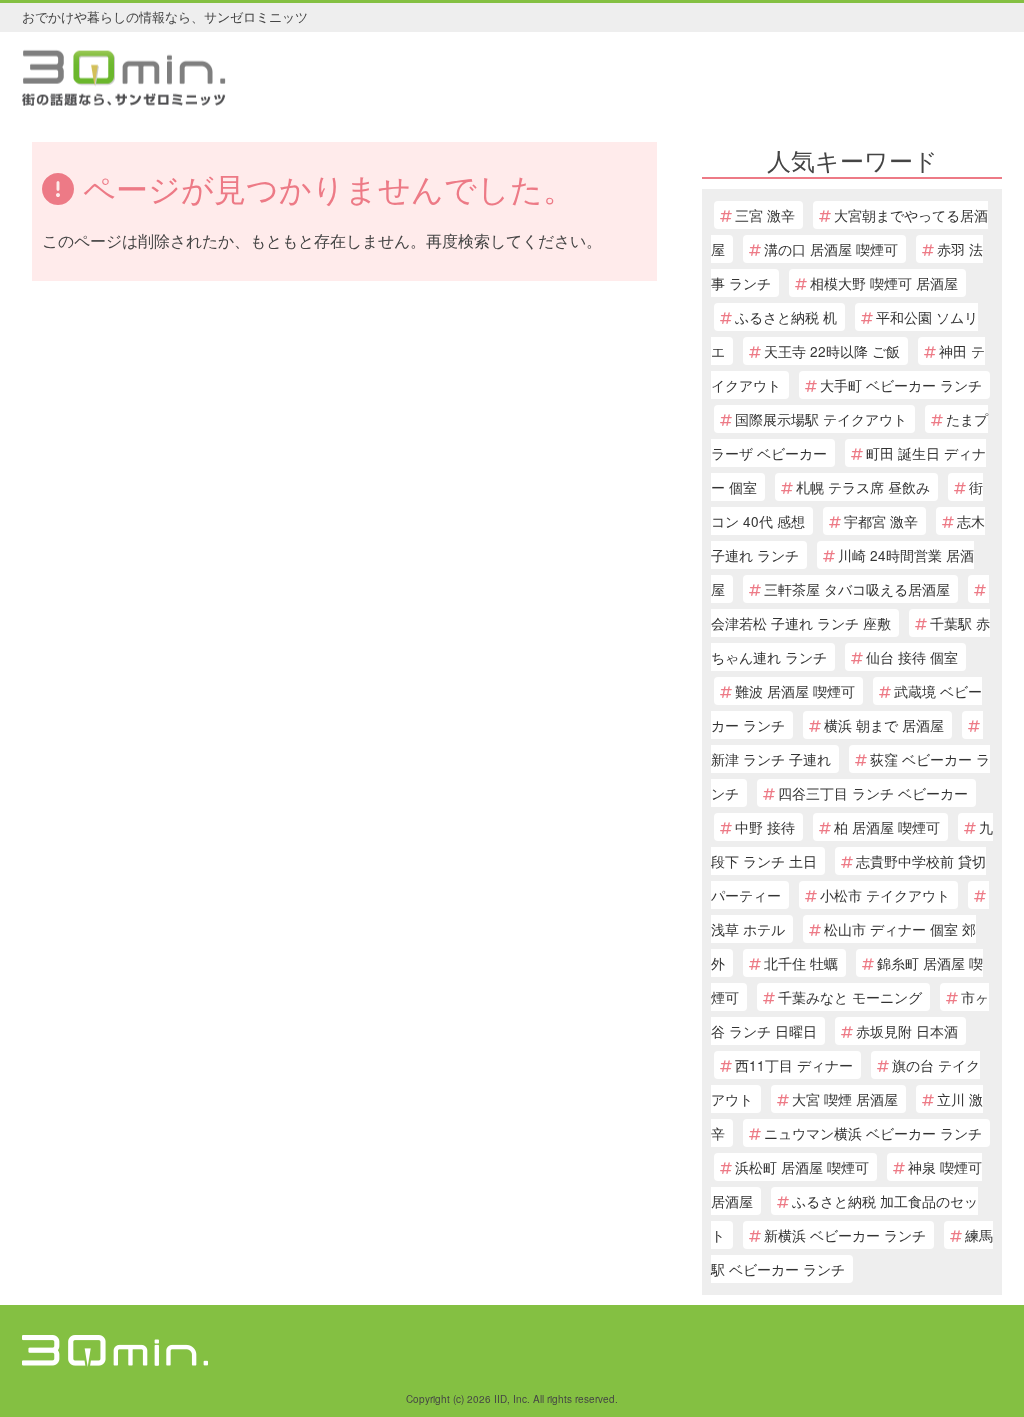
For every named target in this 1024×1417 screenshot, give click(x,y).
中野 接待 (765, 827)
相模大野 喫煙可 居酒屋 (884, 283)
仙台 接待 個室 (912, 657)
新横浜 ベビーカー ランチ (845, 1235)
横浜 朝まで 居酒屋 (884, 725)
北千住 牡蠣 (801, 963)
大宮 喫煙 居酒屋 (845, 1099)
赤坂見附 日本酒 (907, 1031)
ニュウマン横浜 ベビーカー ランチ (873, 1133)
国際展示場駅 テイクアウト (821, 419)
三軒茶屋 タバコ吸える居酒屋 (857, 589)
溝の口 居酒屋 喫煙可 (831, 249)
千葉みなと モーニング (850, 997)
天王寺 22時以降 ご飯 (832, 351)
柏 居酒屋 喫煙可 (887, 827)
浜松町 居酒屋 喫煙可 (802, 1167)
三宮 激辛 (765, 215)
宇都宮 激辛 (881, 521)
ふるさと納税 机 (786, 317)
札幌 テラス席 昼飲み (863, 487)
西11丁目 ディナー (794, 1065)
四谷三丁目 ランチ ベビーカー (873, 793)
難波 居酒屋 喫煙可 (795, 691)
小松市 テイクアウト (885, 895)
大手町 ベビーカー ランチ (901, 385)
